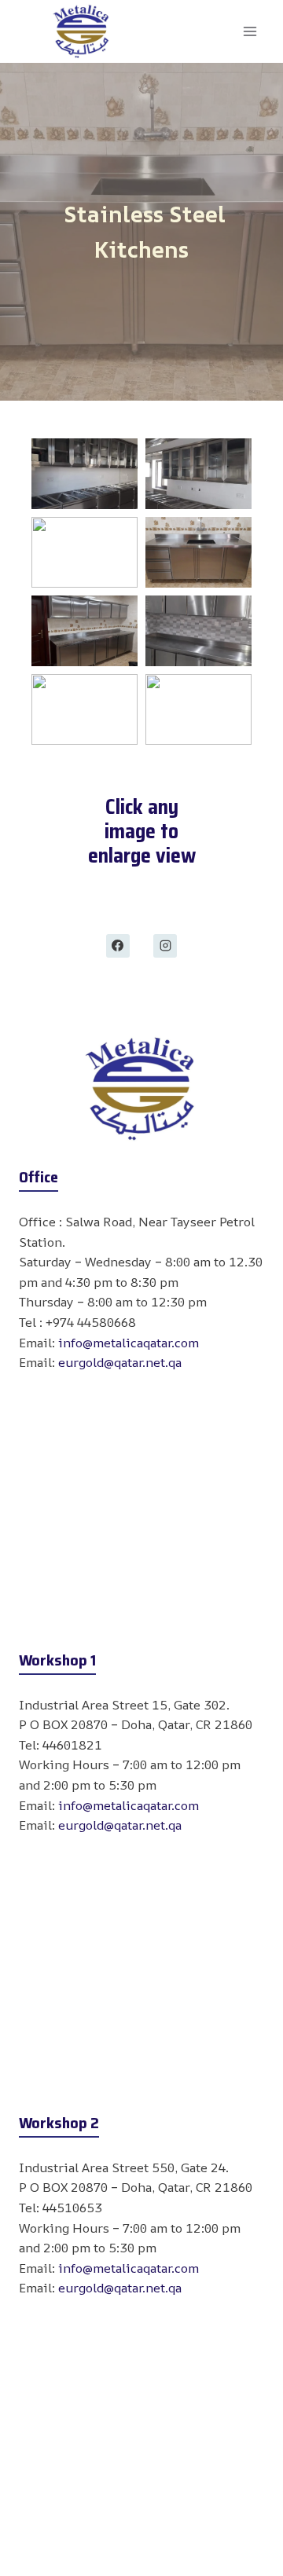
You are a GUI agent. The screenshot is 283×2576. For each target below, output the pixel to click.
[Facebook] (118, 946)
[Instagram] (165, 946)
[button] (85, 474)
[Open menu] (250, 31)
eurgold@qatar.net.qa (120, 1362)
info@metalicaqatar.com (129, 1343)
